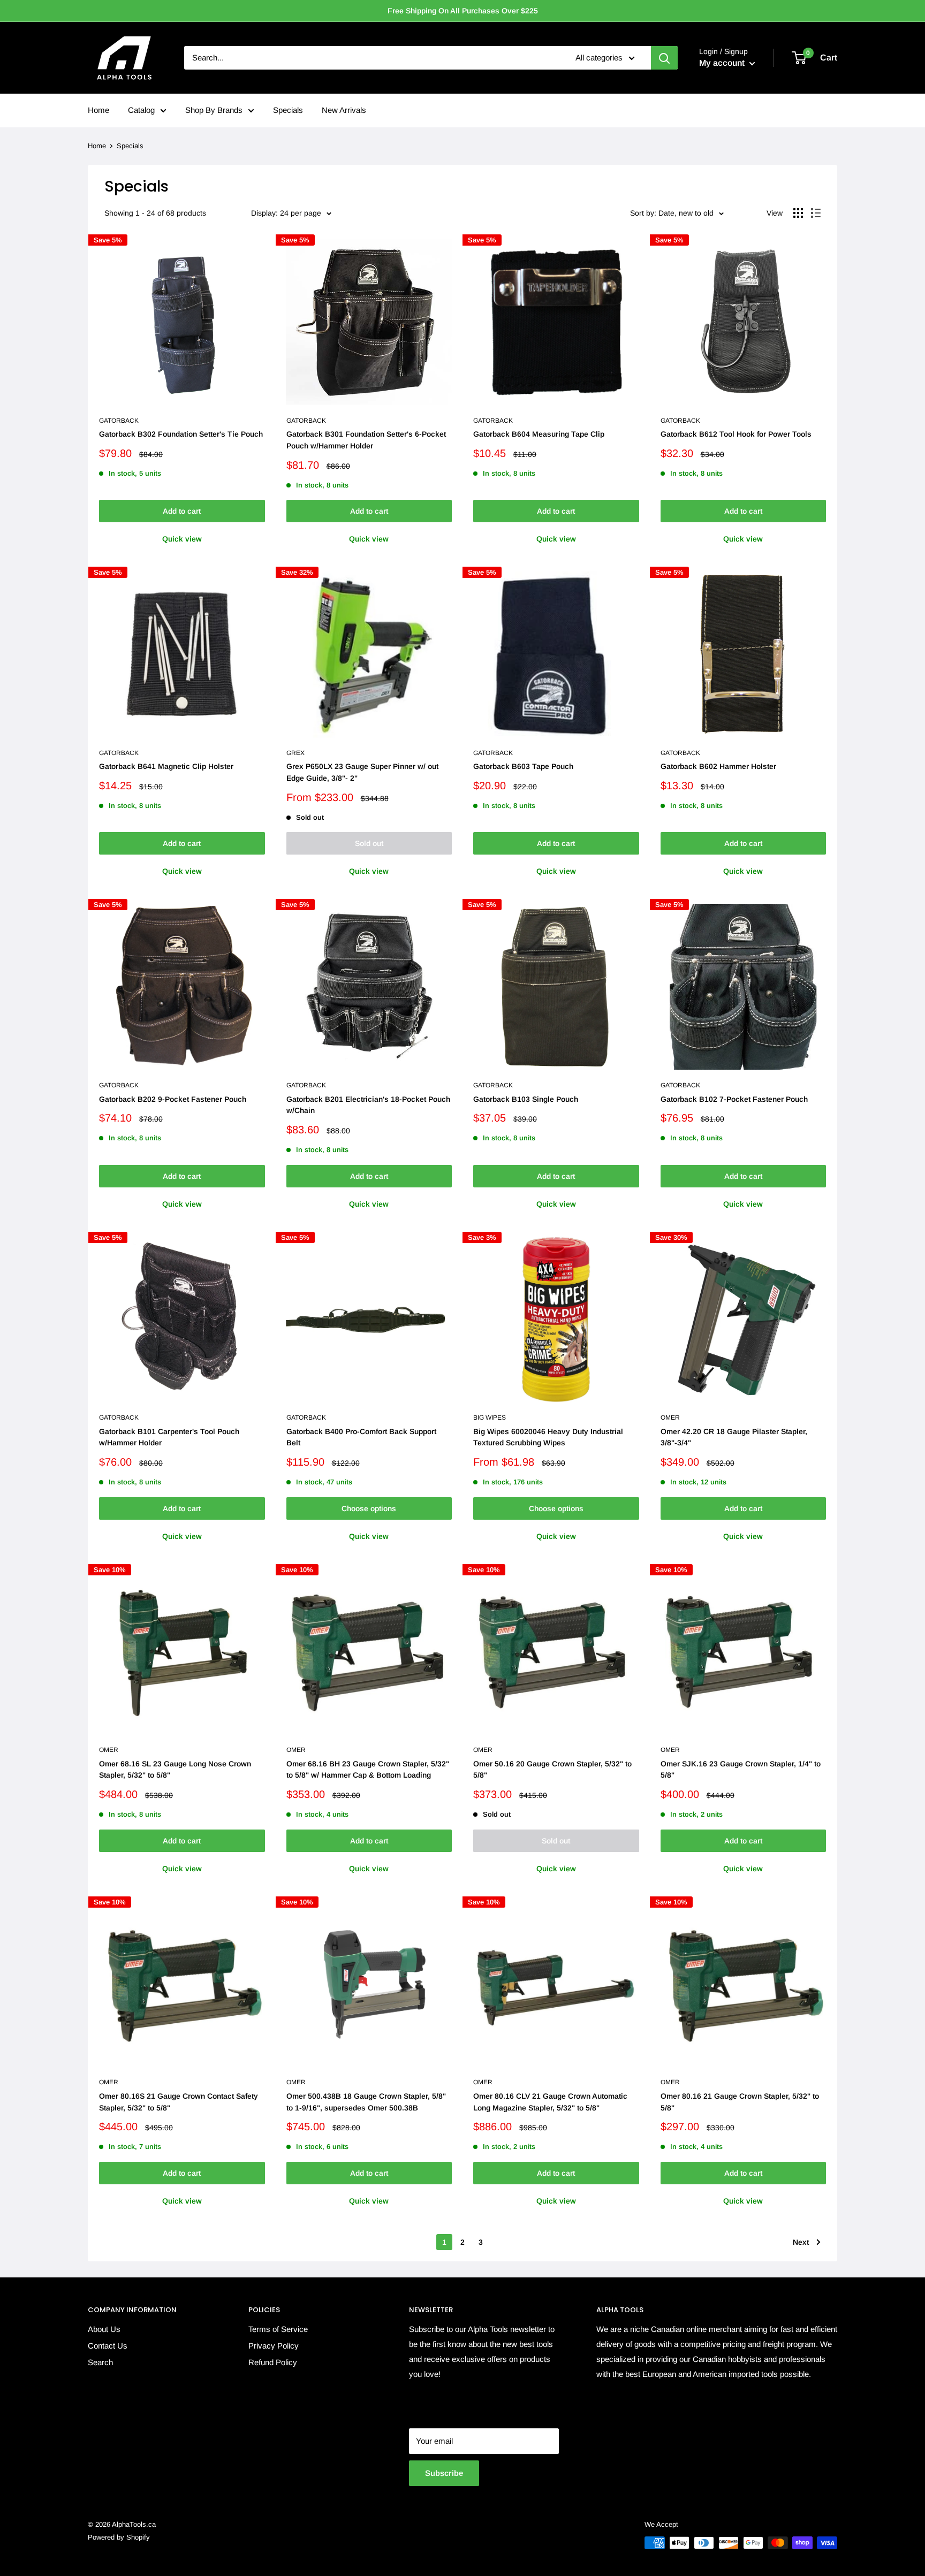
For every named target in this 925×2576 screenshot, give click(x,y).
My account (723, 63)
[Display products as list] (816, 213)
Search (100, 2362)
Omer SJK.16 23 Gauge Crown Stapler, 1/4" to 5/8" (741, 1770)
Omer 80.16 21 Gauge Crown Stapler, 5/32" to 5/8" (740, 2102)
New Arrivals (344, 110)
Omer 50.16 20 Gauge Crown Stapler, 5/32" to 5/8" (552, 1770)
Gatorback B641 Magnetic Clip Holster (166, 766)
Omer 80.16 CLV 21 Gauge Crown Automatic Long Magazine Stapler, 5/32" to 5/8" (550, 2102)
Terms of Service (278, 2329)
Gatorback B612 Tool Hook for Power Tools (736, 434)
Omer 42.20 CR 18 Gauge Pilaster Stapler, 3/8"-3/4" (734, 1437)
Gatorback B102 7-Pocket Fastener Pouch (734, 1099)
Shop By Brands (214, 110)
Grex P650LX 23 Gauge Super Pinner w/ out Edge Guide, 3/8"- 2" (362, 772)
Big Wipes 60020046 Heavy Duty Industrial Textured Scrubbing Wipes (548, 1437)
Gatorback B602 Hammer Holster (718, 766)
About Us (104, 2329)
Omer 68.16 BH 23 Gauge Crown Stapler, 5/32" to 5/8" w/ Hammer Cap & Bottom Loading (368, 1770)
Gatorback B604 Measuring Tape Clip (539, 434)
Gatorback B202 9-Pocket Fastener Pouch (173, 1099)
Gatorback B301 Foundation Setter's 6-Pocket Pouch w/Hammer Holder (366, 440)
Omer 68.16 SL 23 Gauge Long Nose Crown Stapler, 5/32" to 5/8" (175, 1770)
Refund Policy (273, 2362)
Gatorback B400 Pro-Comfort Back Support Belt (361, 1437)
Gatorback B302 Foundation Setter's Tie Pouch (181, 434)
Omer (670, 1417)
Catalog (141, 110)
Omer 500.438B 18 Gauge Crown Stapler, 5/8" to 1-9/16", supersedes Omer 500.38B (366, 2102)
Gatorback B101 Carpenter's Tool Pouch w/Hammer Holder (169, 1437)
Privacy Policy (274, 2346)
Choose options (369, 1508)
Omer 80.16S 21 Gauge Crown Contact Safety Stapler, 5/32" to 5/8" (179, 2102)
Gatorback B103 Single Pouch (526, 1099)
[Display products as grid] (798, 213)
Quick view (182, 539)
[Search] (664, 58)
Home (98, 110)
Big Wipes (490, 1417)
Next (801, 2242)
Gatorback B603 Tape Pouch (523, 766)
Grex (295, 753)
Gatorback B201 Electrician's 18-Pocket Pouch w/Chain (368, 1105)
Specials (288, 110)
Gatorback (119, 421)
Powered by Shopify (119, 2537)
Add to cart (182, 511)
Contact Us (108, 2346)
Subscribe (444, 2473)
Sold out (369, 843)
